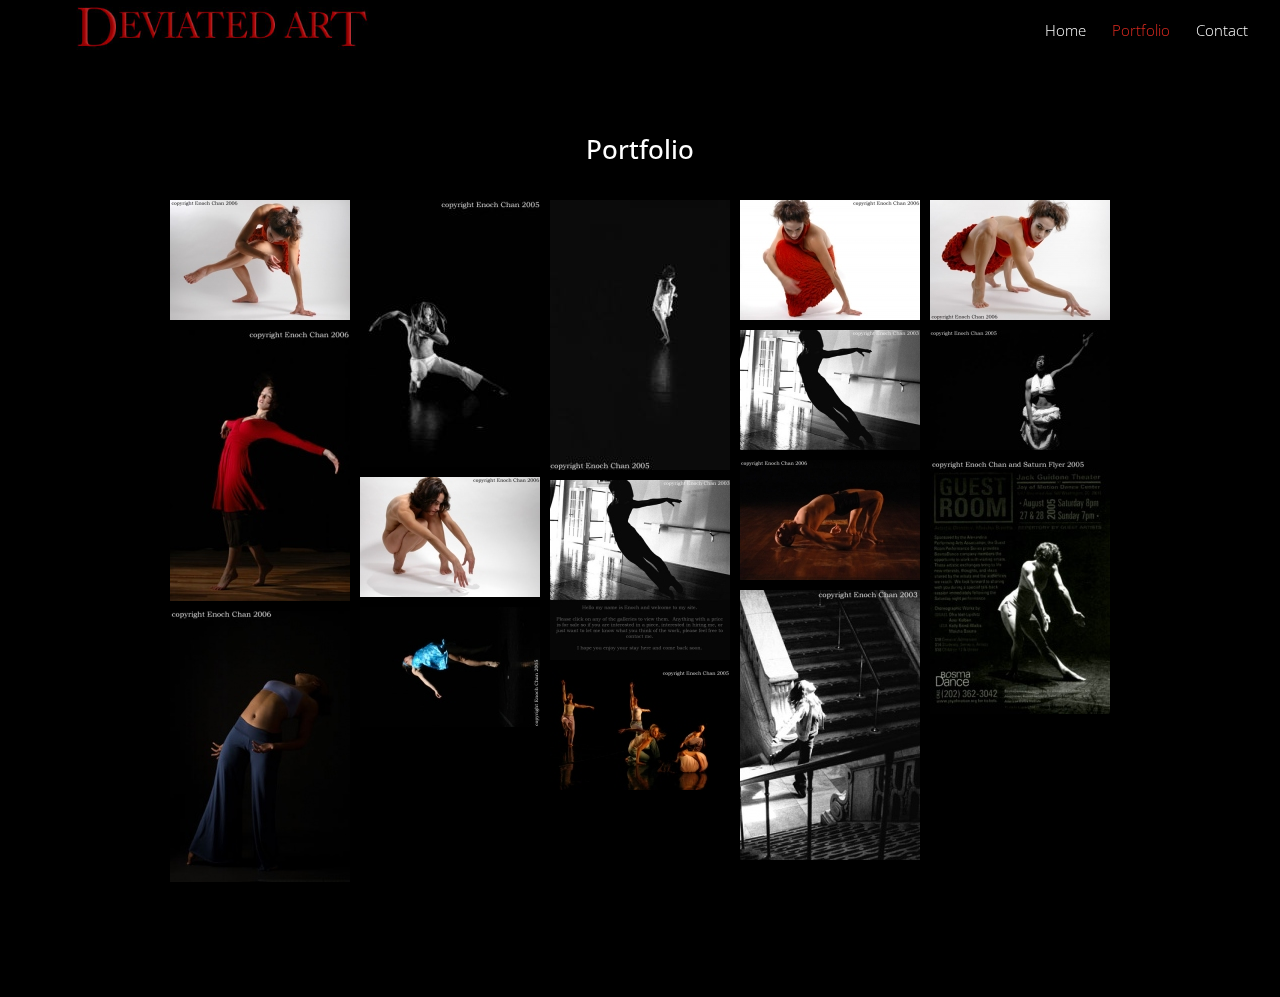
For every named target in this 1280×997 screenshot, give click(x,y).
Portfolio (1141, 31)
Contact (1222, 31)
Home (1065, 31)
